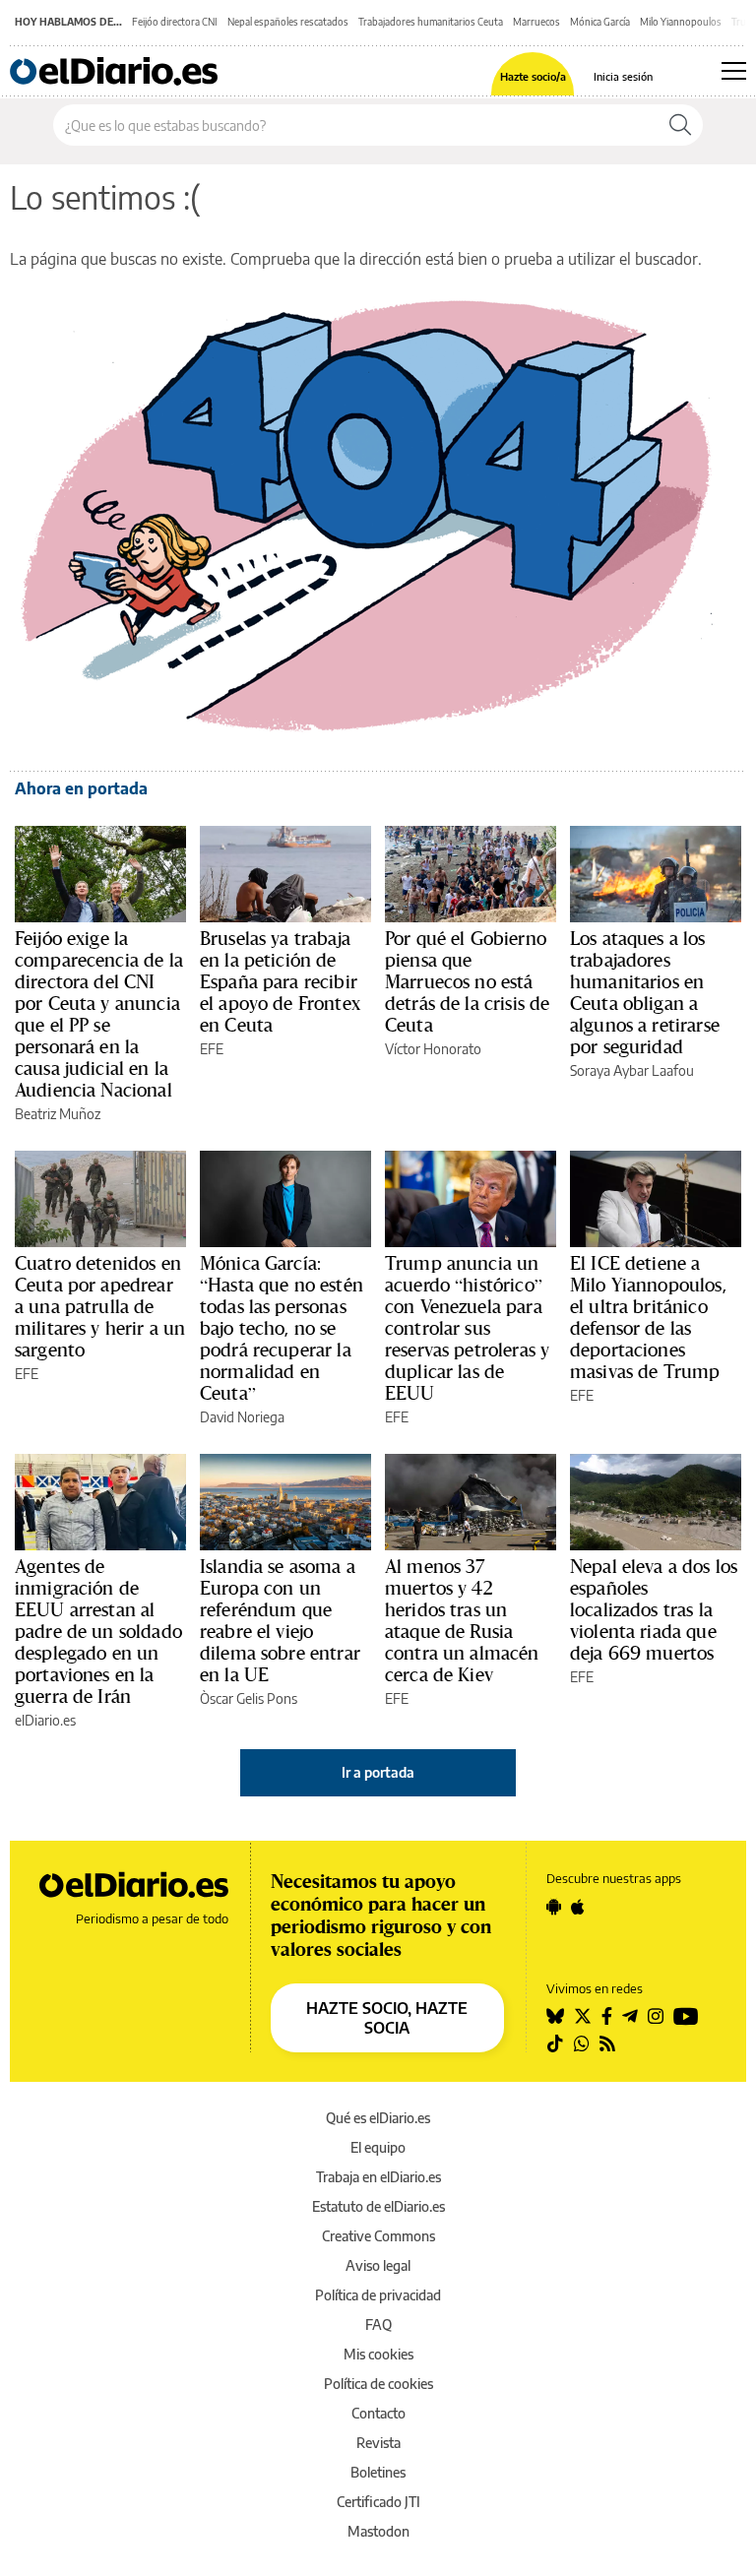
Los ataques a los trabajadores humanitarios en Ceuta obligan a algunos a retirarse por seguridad (645, 992)
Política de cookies (378, 2384)
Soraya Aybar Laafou (632, 1070)
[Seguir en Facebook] (607, 2016)
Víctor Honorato (433, 1049)
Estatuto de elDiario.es (378, 2206)
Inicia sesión (623, 76)
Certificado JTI (378, 2502)
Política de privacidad (378, 2295)
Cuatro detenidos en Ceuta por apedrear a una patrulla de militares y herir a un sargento (100, 1306)
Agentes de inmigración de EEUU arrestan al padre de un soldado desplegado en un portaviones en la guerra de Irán (98, 1631)
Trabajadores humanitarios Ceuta (431, 22)
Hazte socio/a (533, 76)
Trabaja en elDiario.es (378, 2177)
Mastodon (378, 2531)
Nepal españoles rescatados (288, 22)
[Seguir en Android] (554, 1907)
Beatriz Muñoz (58, 1114)
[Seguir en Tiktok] (555, 2043)
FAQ (378, 2325)
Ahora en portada (81, 788)
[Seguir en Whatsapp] (582, 2043)
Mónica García (600, 22)
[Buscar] (680, 125)
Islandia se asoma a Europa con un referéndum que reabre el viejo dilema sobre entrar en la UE (280, 1620)
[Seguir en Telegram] (630, 2016)
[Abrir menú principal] (734, 71)
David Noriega (242, 1417)
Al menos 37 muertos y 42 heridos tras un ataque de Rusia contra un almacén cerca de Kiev (462, 1620)
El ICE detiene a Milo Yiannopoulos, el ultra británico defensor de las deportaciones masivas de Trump (648, 1317)
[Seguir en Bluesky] (555, 2016)
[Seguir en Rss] (607, 2043)
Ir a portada (378, 1772)
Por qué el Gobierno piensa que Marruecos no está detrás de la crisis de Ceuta (467, 981)
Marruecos (536, 22)
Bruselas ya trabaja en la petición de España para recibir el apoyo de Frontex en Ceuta (280, 981)
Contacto (378, 2413)
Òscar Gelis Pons (249, 1698)
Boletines (378, 2472)
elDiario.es (45, 1720)
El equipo (378, 2147)
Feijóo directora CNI (175, 22)
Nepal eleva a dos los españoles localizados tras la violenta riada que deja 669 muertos (654, 1609)
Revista (378, 2443)
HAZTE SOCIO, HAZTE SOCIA (387, 2018)
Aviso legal (378, 2265)
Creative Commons (378, 2236)
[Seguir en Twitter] (583, 2016)
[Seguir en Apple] (578, 1907)
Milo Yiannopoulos (681, 22)
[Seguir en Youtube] (686, 2016)
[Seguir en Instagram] (656, 2016)
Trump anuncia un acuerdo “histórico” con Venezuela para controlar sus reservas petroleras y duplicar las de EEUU (467, 1328)
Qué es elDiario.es (378, 2118)
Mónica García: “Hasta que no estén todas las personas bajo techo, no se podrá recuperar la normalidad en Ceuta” (282, 1328)
